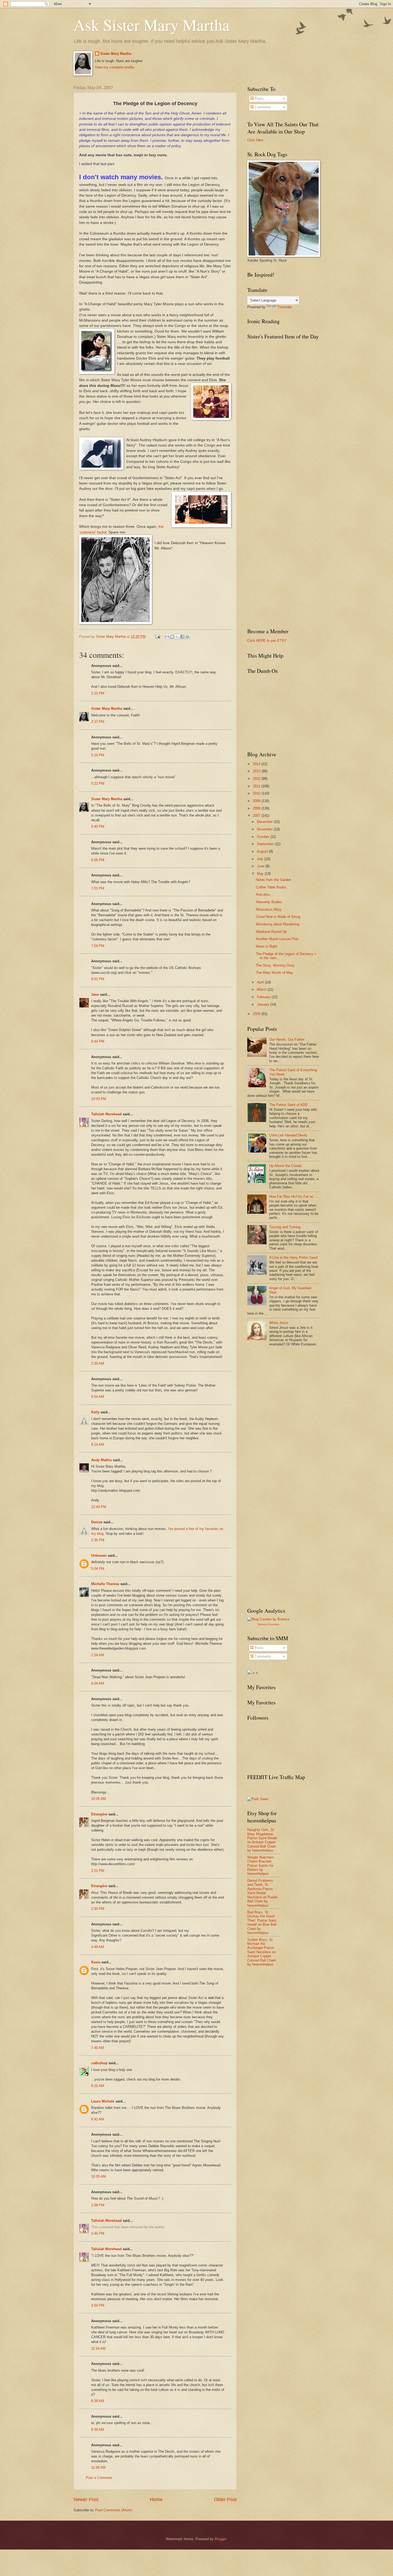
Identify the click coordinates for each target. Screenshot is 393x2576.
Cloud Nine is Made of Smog (278, 917)
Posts (259, 99)
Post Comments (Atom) (113, 2510)
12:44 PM (99, 1507)
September (266, 844)
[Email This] (167, 637)
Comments (262, 107)
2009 (257, 801)
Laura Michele (103, 2101)
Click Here (255, 140)
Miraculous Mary (269, 909)
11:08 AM (98, 2468)
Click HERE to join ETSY (267, 641)
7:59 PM (98, 946)
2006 (257, 1014)
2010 (257, 793)
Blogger (220, 2539)
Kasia (96, 1962)
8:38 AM (98, 2401)
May (261, 874)
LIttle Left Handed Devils (288, 1135)
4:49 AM (98, 1947)
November (265, 829)
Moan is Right (267, 946)
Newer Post (86, 2499)
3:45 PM (98, 2233)
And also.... (265, 894)
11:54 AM (98, 2348)
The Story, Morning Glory (275, 965)
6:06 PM (98, 860)
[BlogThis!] (172, 637)
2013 (257, 771)
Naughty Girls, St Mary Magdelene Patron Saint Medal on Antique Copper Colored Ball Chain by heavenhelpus (262, 1840)
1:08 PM (98, 2205)
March (262, 989)
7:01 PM (98, 888)
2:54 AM (98, 1655)
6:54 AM (98, 1397)
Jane (95, 995)
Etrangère (99, 1814)
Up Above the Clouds (286, 1166)
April (261, 982)
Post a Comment (99, 2478)
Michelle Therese (105, 1584)
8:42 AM (98, 2119)
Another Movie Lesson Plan (277, 939)
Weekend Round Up (271, 932)
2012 (257, 779)
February (264, 997)
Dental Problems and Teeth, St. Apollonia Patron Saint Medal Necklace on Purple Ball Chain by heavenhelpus (262, 1893)
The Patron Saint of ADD (288, 1105)
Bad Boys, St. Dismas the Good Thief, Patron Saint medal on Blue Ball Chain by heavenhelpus (262, 1922)
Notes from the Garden (273, 880)
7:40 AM (98, 2048)
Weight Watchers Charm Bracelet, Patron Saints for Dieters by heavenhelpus (261, 1866)
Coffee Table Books (271, 887)
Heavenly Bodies (269, 902)
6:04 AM (98, 1683)
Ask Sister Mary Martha (152, 25)
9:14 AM (98, 1445)
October (264, 837)
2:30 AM (98, 1363)
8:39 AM (98, 2430)
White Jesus (279, 1323)
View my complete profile (114, 67)
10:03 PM (99, 1099)
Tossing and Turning (285, 1227)
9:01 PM (98, 979)
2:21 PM (98, 1871)
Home (156, 2499)
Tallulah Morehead (106, 1114)
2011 (257, 786)
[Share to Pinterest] (187, 637)
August (263, 851)
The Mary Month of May (274, 973)
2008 (257, 808)
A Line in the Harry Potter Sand (293, 1258)
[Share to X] (177, 637)
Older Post (225, 2499)
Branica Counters (268, 1624)
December (265, 822)
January (264, 1004)
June (261, 866)
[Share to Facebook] (182, 637)
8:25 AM (98, 2086)
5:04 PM (98, 1569)
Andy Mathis (101, 1460)
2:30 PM (98, 1909)
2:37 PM (98, 722)
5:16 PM (98, 755)
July (261, 859)
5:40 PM (98, 827)
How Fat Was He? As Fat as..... (294, 1197)
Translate (284, 307)
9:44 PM (98, 1041)
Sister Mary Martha (116, 54)
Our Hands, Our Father (287, 1039)
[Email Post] (157, 637)
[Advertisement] (287, 1394)
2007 (257, 816)
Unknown (99, 1556)
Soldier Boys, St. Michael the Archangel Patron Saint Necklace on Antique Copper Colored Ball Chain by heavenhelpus (262, 1952)
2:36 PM (98, 1540)
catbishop (99, 2063)
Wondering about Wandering (278, 924)
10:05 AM (99, 1799)
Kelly (95, 1412)
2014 (257, 764)
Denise (97, 1522)
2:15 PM (98, 693)
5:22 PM (98, 783)
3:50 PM (98, 2305)
